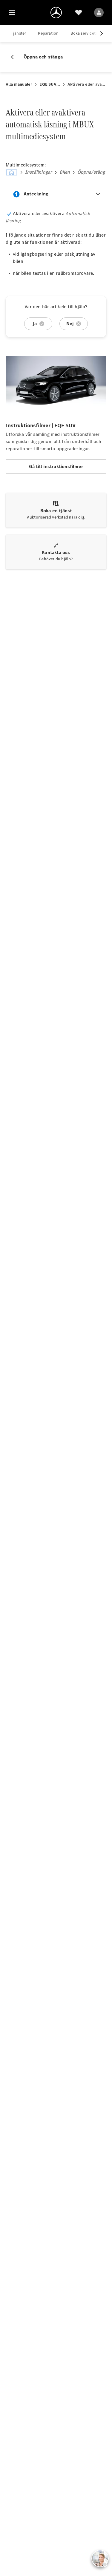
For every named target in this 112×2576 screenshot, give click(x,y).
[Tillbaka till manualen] (15, 57)
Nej (70, 324)
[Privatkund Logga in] (99, 13)
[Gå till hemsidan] (56, 13)
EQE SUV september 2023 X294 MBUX (50, 84)
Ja (35, 324)
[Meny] (12, 13)
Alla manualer (19, 84)
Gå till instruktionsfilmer (56, 466)
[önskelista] (79, 13)
